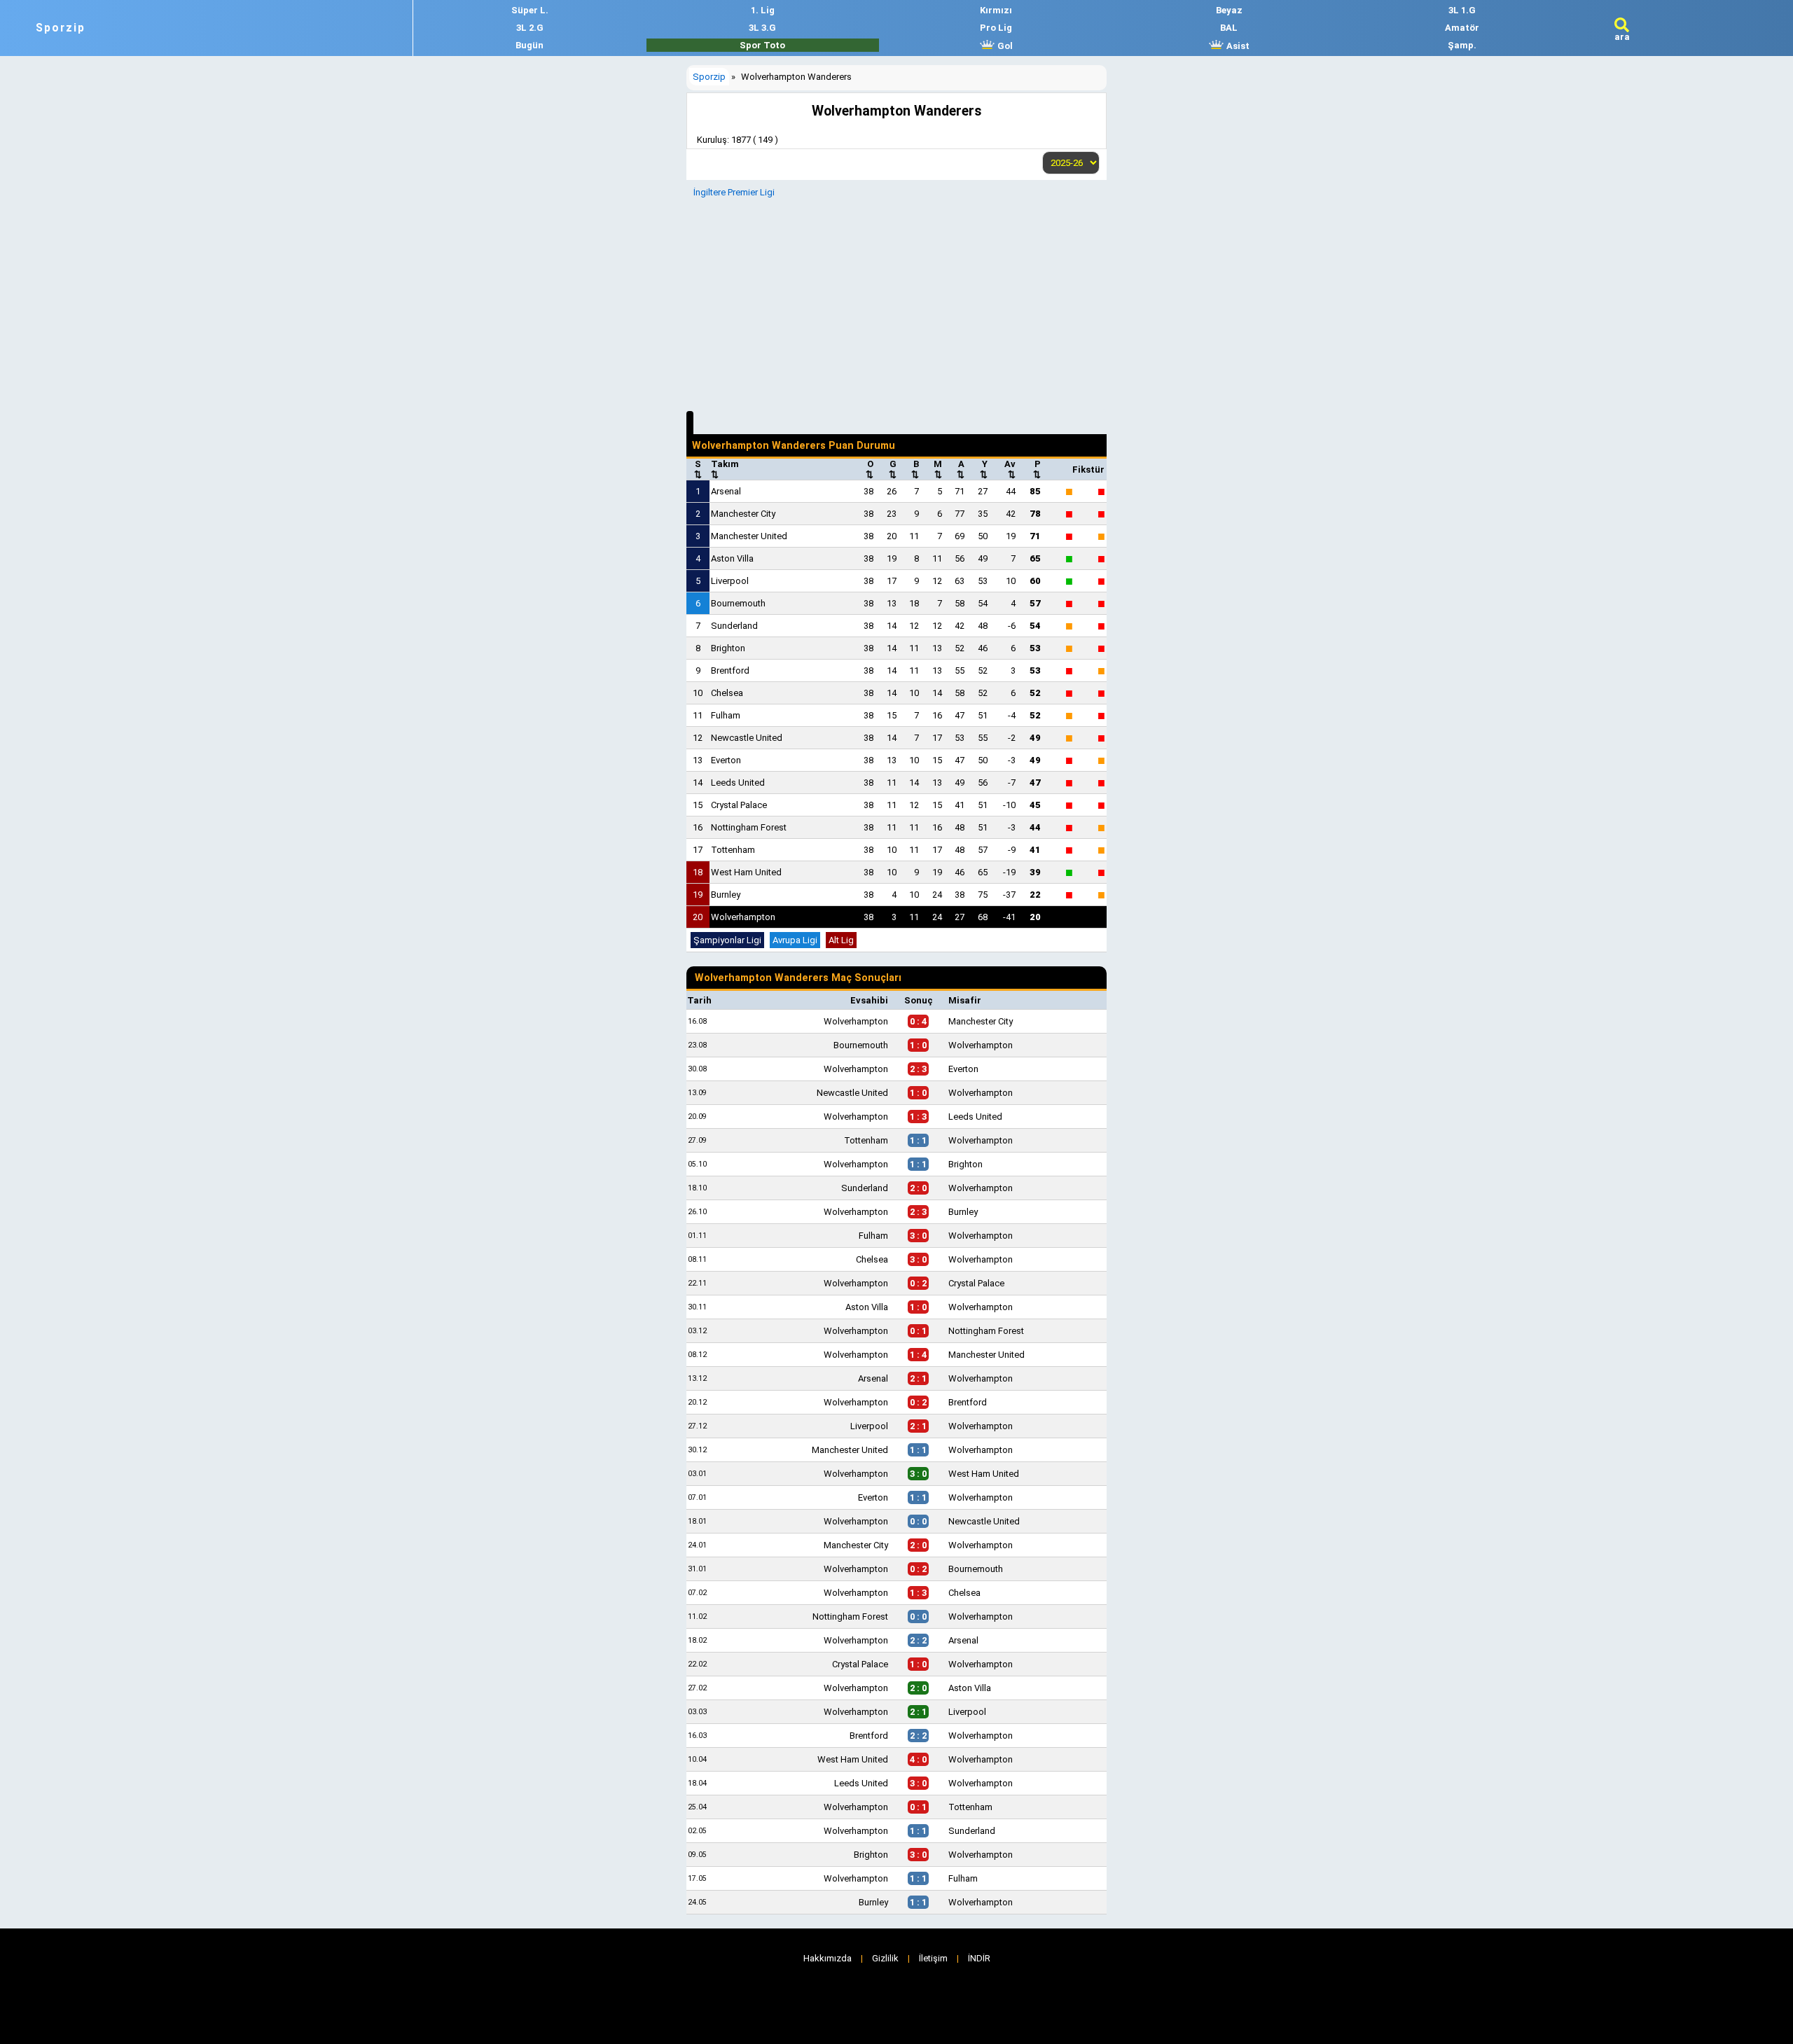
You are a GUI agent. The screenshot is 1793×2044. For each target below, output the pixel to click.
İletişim (933, 1958)
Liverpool (730, 581)
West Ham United (746, 872)
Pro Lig (996, 28)
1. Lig (763, 10)
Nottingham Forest (749, 827)
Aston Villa (732, 558)
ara (1622, 37)
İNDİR (979, 1958)
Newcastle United (747, 738)
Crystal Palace (739, 805)
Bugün (529, 45)
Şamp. (1462, 45)
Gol (1004, 46)
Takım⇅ (725, 469)
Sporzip (61, 28)
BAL (1229, 28)
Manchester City (743, 514)
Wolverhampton (743, 917)
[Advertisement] (896, 303)
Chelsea (727, 693)
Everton (726, 760)
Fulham (726, 715)
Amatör (1462, 28)
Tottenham (733, 850)
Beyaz (1229, 10)
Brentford (730, 670)
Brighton (728, 648)
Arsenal (726, 491)
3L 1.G (1462, 10)
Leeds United (738, 783)
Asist (1237, 46)
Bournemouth (738, 603)
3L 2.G (530, 28)
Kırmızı (996, 10)
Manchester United (749, 536)
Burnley (726, 895)
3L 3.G (762, 28)
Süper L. (530, 10)
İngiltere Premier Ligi (734, 192)
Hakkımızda (828, 1958)
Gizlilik (885, 1958)
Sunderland (734, 626)
